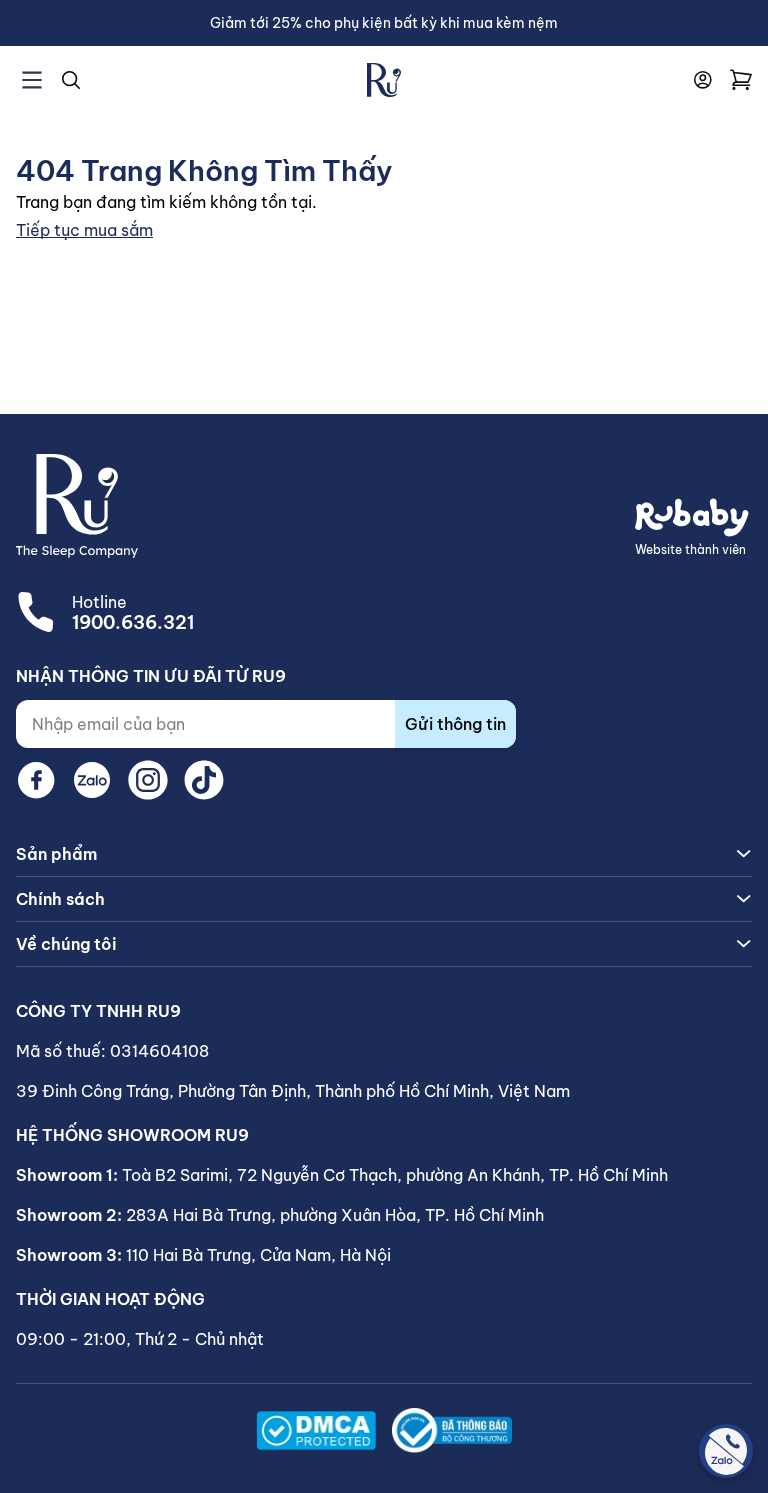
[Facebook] (36, 780)
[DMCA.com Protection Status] (316, 1430)
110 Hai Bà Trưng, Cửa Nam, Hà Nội (258, 1255)
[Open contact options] (726, 1451)
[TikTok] (204, 780)
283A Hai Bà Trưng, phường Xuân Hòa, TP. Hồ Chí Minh (335, 1215)
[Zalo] (92, 780)
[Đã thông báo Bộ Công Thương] (452, 1430)
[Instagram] (148, 780)
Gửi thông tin (455, 724)
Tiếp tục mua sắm (84, 230)
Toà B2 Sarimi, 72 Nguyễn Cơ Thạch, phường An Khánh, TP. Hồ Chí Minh (395, 1175)
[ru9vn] (384, 80)
